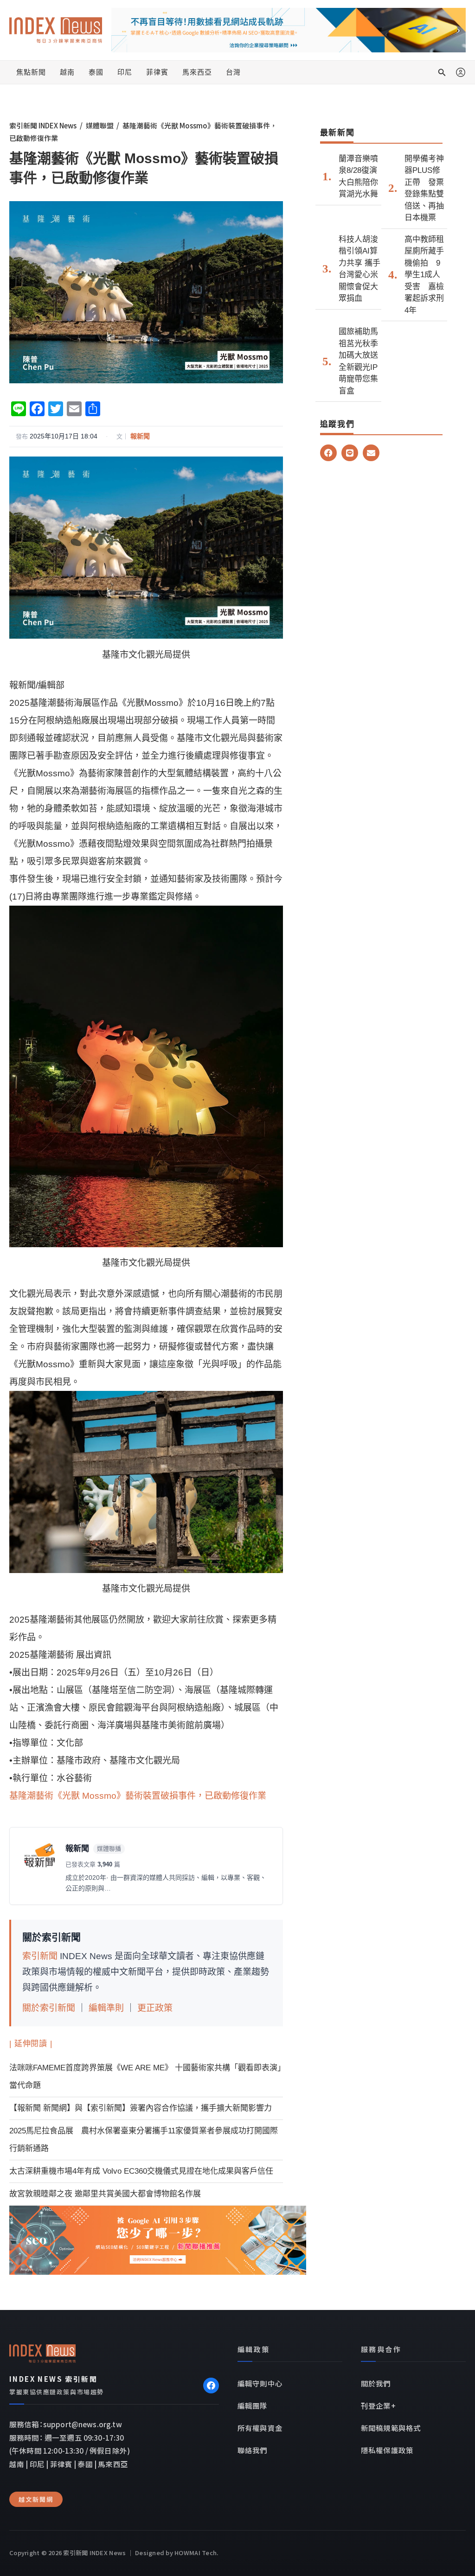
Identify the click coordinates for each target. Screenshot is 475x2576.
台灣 (233, 72)
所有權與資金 (260, 2428)
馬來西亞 (197, 72)
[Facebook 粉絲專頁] (211, 2386)
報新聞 (140, 436)
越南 (67, 72)
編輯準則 (106, 2008)
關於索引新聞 (49, 2008)
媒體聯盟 (100, 125)
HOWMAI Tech (196, 2553)
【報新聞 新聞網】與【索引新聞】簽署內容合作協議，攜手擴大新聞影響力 (141, 2108)
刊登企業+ (378, 2405)
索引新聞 (40, 1956)
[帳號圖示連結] (461, 72)
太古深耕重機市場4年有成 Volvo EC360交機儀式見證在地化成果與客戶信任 (141, 2171)
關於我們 (376, 2383)
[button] (442, 72)
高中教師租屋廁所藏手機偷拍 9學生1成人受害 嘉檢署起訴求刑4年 (424, 275)
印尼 (125, 72)
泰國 (96, 72)
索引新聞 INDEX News (43, 125)
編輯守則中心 (260, 2383)
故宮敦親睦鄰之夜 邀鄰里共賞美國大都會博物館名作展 (105, 2194)
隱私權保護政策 (387, 2450)
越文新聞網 (36, 2499)
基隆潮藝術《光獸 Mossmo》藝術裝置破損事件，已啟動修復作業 (138, 1796)
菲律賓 (157, 72)
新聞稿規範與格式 (391, 2428)
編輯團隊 (253, 2405)
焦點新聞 (31, 72)
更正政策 (155, 2008)
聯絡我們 (253, 2450)
